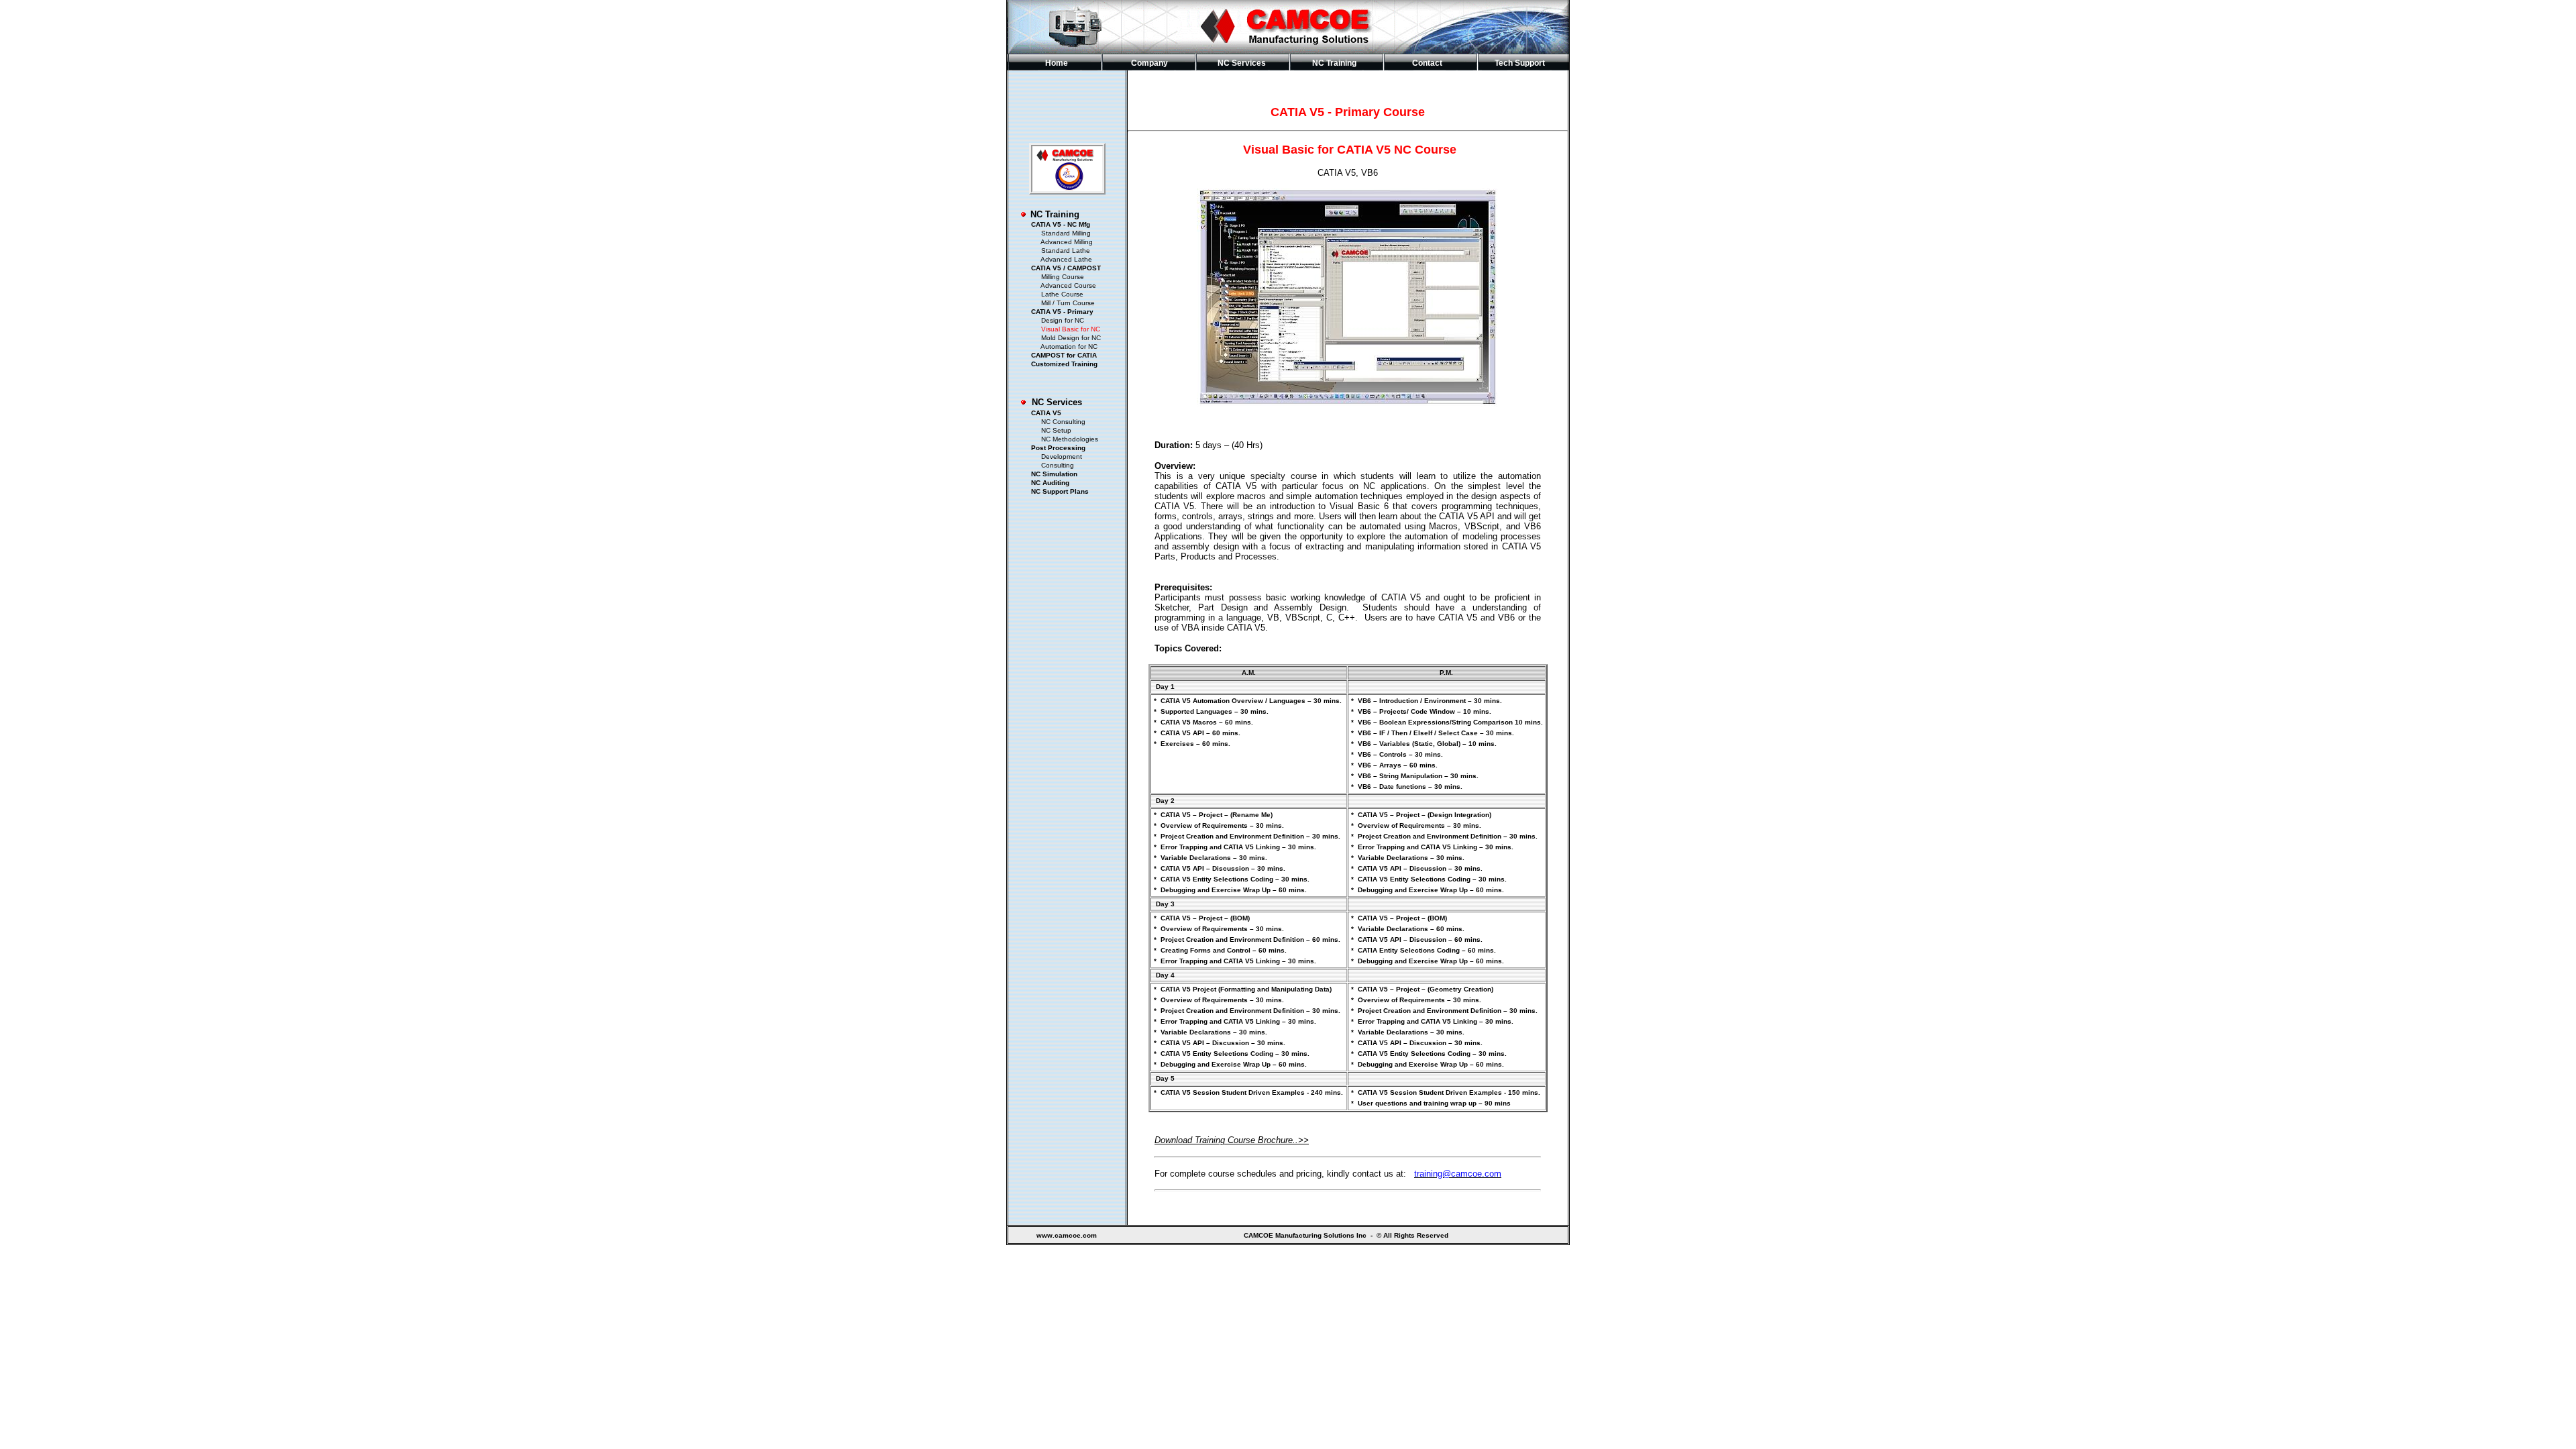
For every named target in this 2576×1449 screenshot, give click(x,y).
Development (1062, 457)
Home (1057, 63)
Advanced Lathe (1066, 259)
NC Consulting (1063, 422)
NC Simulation (1054, 474)
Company (1149, 63)
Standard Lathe (1066, 251)
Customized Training (1064, 364)
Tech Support (1520, 63)
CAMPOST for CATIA (1064, 355)
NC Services (1057, 402)
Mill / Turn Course (1068, 303)
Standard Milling (1066, 233)
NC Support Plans (1060, 491)
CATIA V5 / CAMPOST (1066, 268)
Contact (1427, 63)
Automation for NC (1069, 346)
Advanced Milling (1067, 242)
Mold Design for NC (1071, 338)
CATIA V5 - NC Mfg (1061, 224)
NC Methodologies (1070, 439)
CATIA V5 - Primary (1062, 312)
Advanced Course (1068, 285)
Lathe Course (1062, 294)
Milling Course (1063, 277)
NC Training (1055, 214)
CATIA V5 (1041, 413)
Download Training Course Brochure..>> (1232, 1140)
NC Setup (1056, 430)
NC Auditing (1050, 483)
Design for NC (1063, 320)
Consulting (1058, 465)
